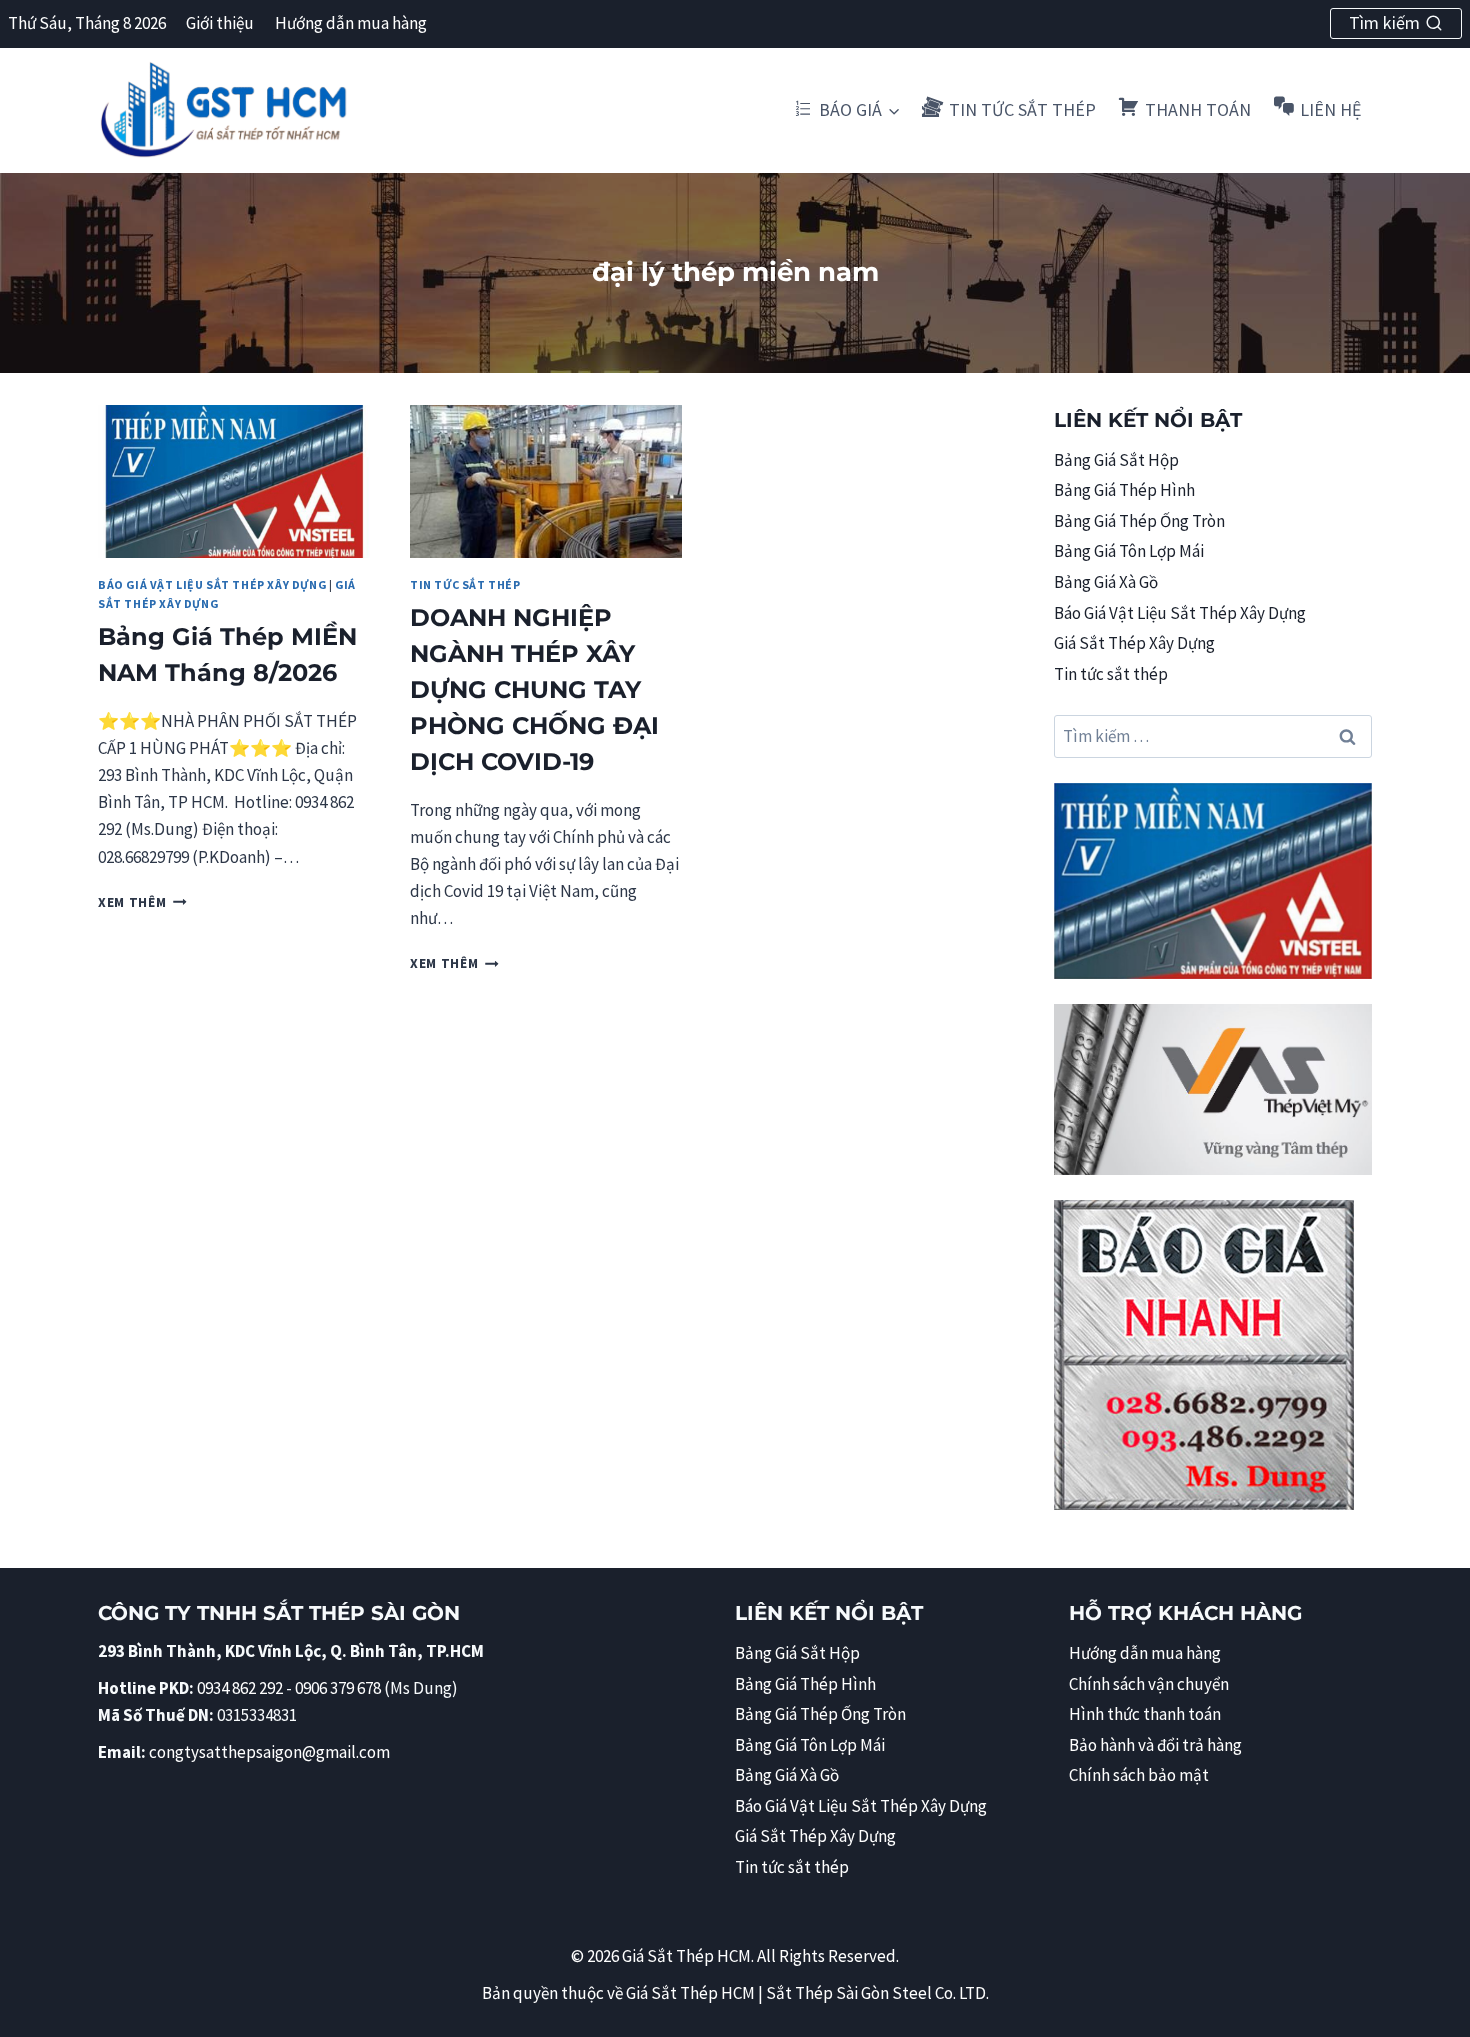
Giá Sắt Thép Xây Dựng (1134, 643)
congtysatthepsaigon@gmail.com (269, 1752)
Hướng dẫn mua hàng (351, 23)
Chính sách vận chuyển (1149, 1684)
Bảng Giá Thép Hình (1124, 490)
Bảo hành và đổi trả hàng (1155, 1745)
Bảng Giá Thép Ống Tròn (1139, 521)
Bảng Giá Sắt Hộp (1116, 460)
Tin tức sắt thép (465, 584)
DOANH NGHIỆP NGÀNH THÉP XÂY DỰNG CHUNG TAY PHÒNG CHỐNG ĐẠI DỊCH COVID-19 (534, 689)
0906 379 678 (339, 1688)
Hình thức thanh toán (1145, 1714)
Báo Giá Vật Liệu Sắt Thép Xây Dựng (212, 584)
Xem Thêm (142, 902)
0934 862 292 (240, 1688)
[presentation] (234, 481)
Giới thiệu (220, 23)
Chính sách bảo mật (1139, 1775)
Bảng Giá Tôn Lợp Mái (1129, 551)
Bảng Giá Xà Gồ (1106, 582)
